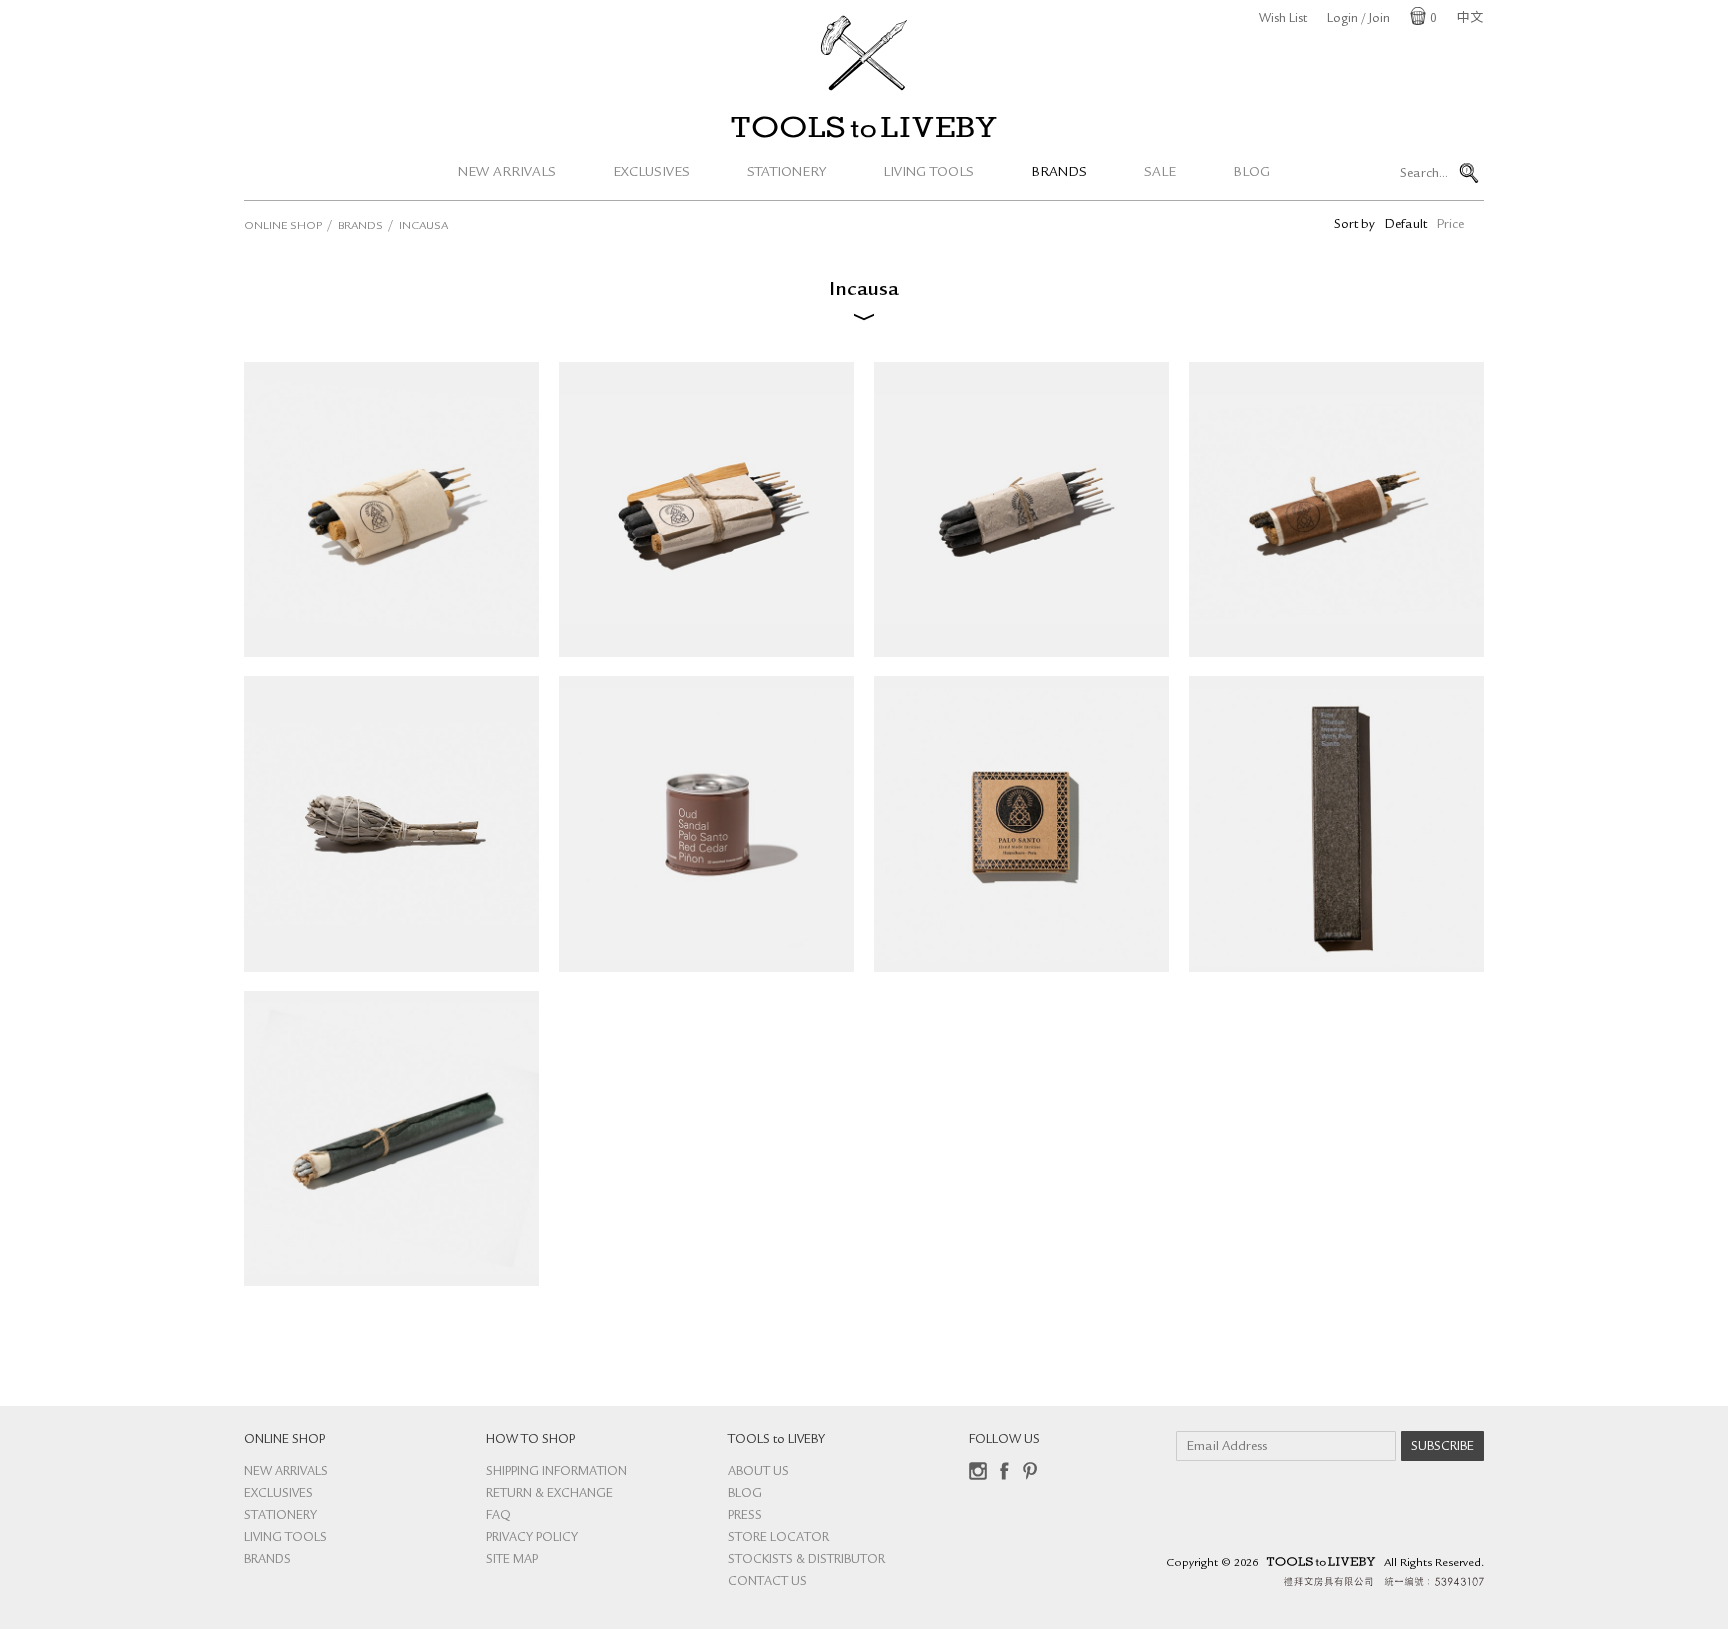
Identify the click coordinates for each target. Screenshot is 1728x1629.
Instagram (978, 1471)
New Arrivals (507, 173)
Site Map (512, 1560)
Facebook (1004, 1471)
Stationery (786, 173)
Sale (1160, 173)
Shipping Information (556, 1472)
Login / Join (1358, 19)
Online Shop (283, 227)
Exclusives (651, 173)
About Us (758, 1472)
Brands (1059, 173)
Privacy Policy (532, 1538)
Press (745, 1516)
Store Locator (778, 1538)
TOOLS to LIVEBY (864, 127)
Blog (1251, 173)
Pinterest (1030, 1471)
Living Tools (928, 173)
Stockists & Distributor (806, 1560)
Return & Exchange (549, 1494)
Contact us (767, 1582)
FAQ (498, 1516)
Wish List (1283, 19)
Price (1450, 225)
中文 (1470, 19)
